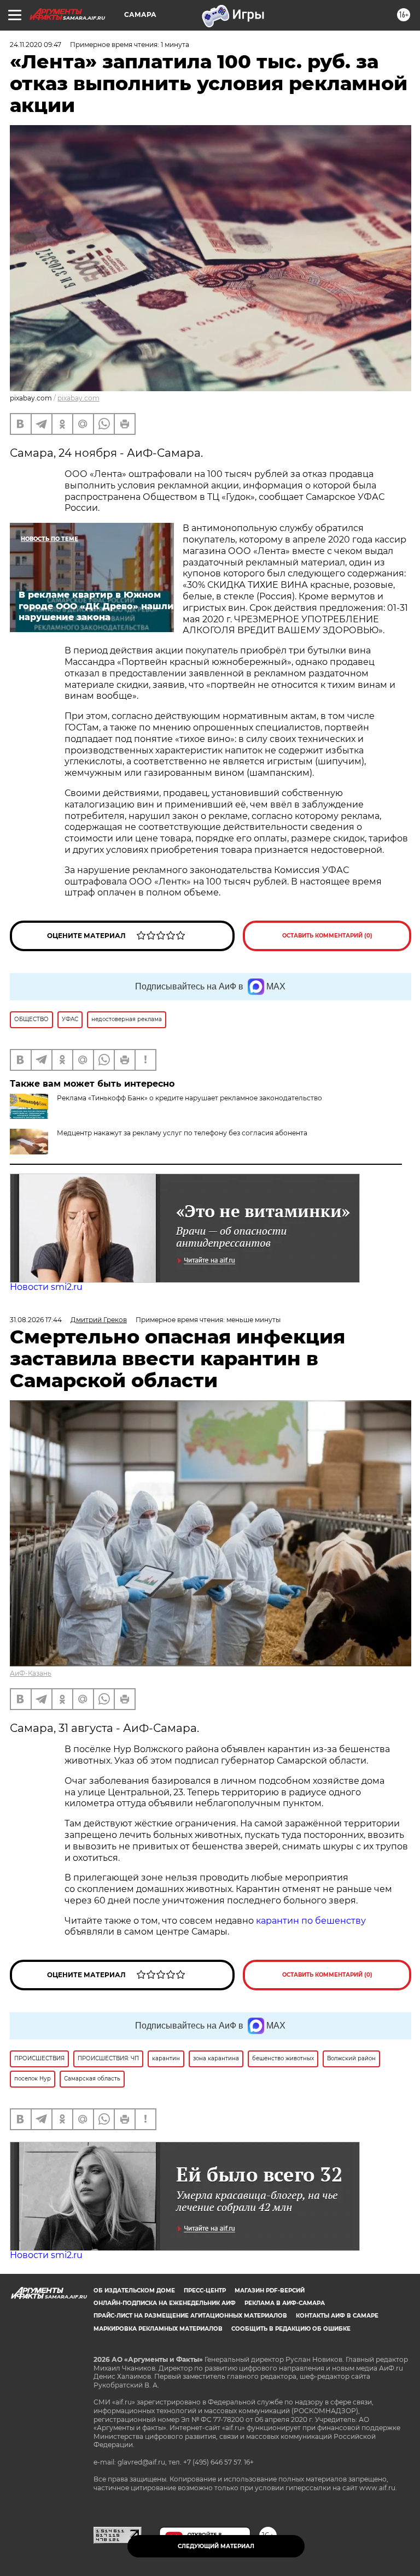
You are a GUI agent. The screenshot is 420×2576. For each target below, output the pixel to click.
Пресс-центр (205, 2291)
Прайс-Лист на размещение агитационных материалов (190, 2316)
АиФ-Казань (31, 1673)
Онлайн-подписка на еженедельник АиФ (165, 2303)
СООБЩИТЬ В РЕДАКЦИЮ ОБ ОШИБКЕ (291, 2329)
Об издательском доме (134, 2291)
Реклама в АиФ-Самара (285, 2303)
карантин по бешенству (311, 1921)
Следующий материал (216, 2546)
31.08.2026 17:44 (36, 1320)
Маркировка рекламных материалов (158, 2329)
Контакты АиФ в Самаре (337, 2316)
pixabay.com (78, 398)
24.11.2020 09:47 (36, 45)
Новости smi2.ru (46, 1287)
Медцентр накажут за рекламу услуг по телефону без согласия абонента (182, 1133)
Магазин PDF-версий (270, 2291)
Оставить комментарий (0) (327, 936)
